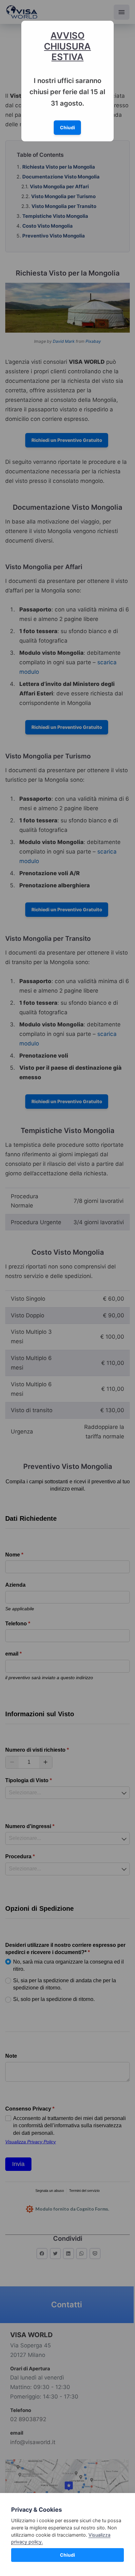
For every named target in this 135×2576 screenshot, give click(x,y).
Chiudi (67, 2555)
